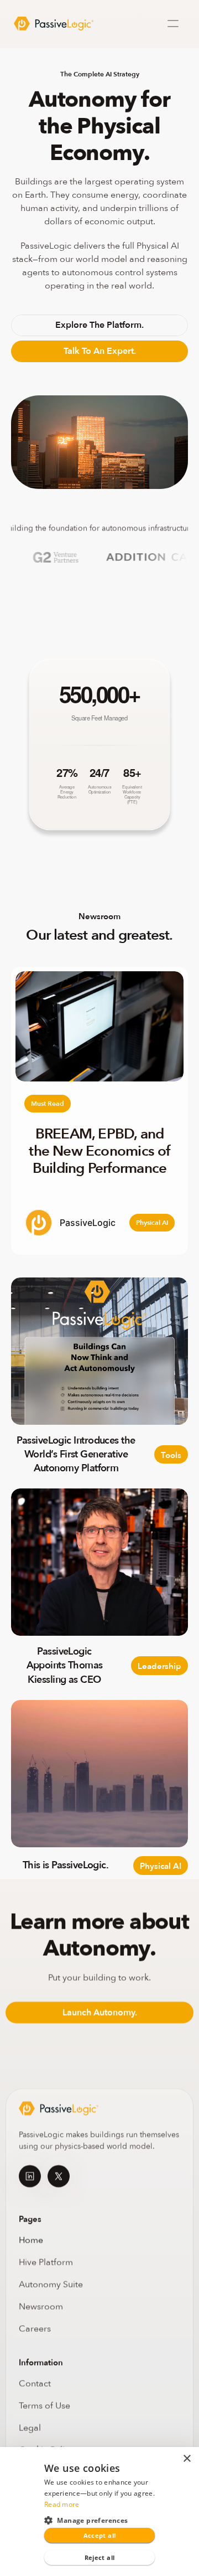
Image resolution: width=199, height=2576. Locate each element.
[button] (99, 2520)
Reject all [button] (100, 2557)
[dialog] (99, 2511)
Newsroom (41, 2306)
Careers (35, 2328)
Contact (35, 2383)
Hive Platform (46, 2262)
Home (31, 2240)
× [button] (187, 2459)
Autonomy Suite (52, 2284)
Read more (62, 2504)
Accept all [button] (100, 2535)
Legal (30, 2428)
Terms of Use (44, 2405)
